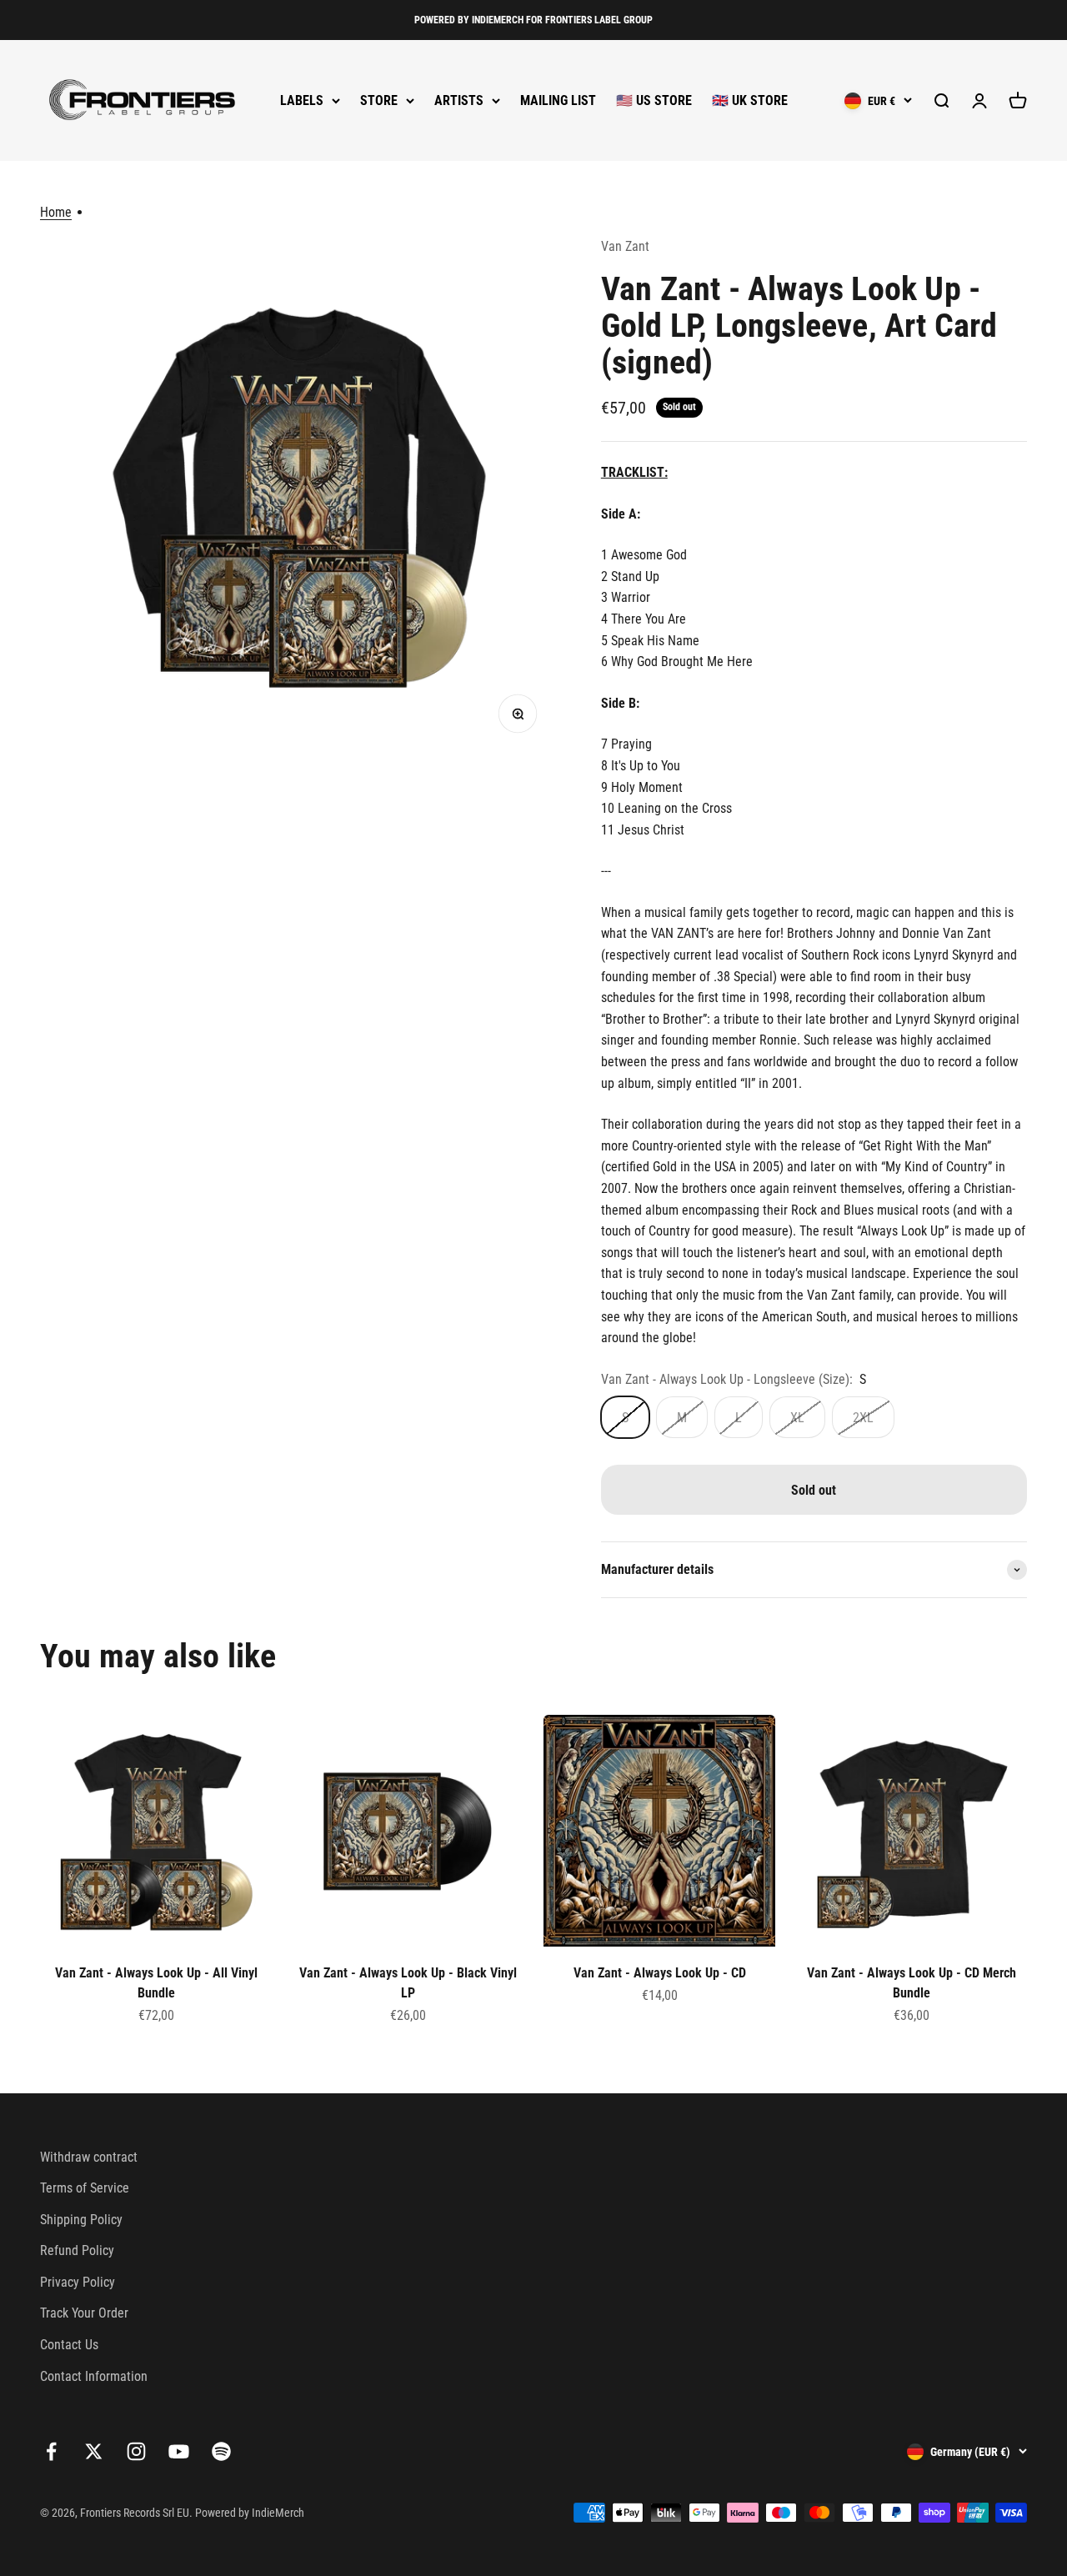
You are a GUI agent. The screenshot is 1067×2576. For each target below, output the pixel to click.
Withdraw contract (89, 2157)
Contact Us (69, 2345)
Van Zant (625, 246)
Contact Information (94, 2376)
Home (56, 212)
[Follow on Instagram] (136, 2451)
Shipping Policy (81, 2220)
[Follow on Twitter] (94, 2451)
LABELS (302, 100)
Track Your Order (84, 2313)
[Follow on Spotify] (221, 2451)
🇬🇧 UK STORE (750, 100)
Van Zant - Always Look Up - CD (660, 1973)
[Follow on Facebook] (51, 2451)
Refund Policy (77, 2250)
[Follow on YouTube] (179, 2451)
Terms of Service (85, 2188)
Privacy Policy (78, 2282)
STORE (379, 100)
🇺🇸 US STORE (654, 100)
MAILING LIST (558, 100)
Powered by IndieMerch (250, 2513)
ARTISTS (459, 100)
